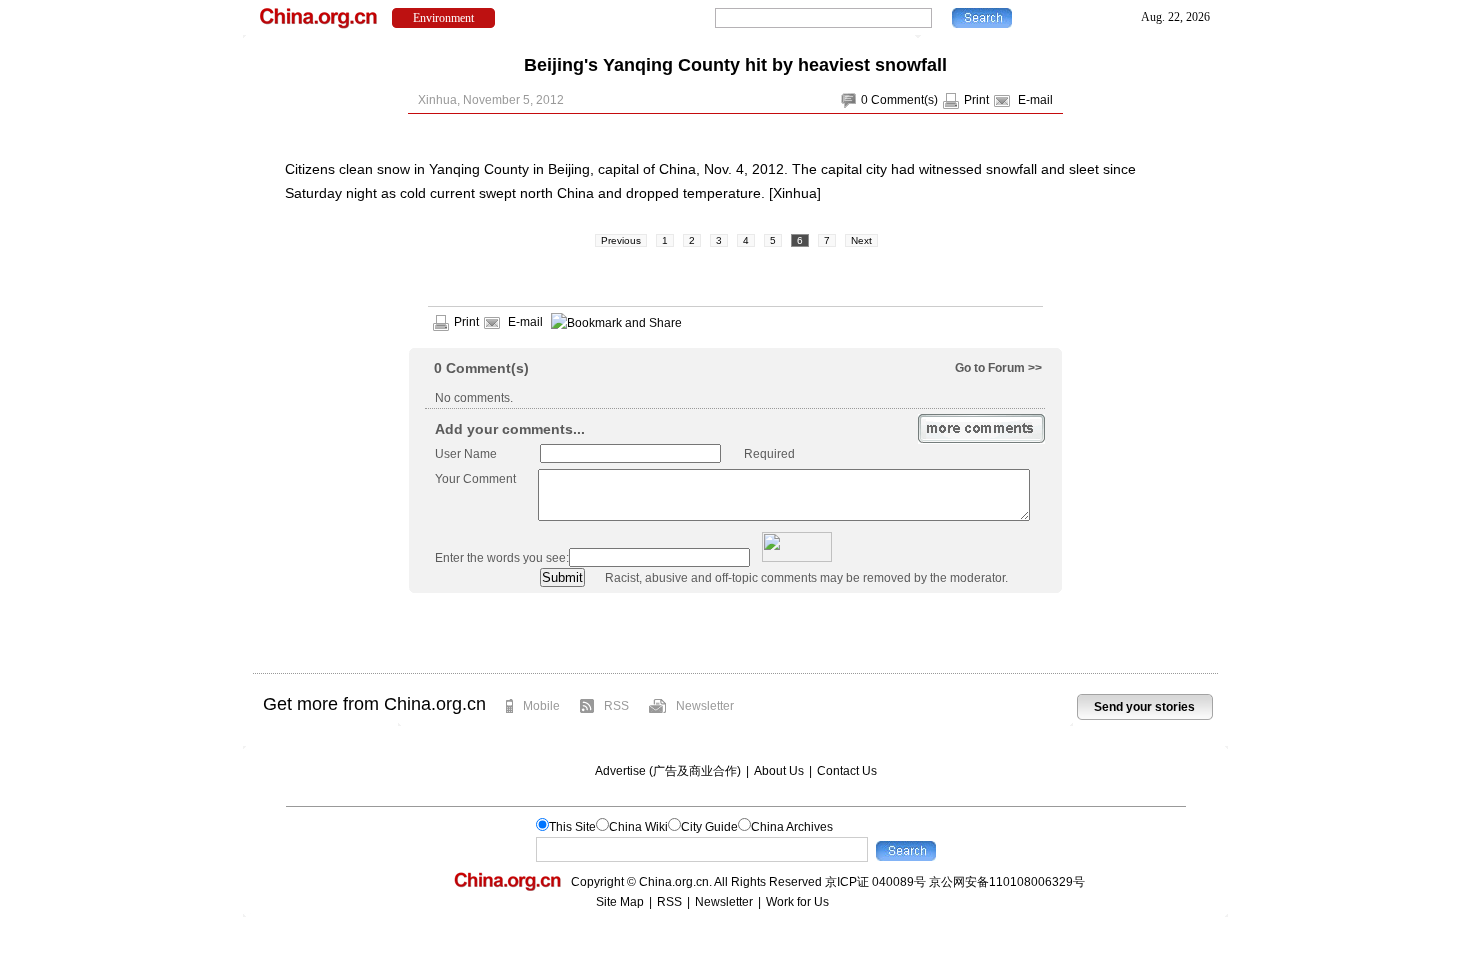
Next (861, 240)
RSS (616, 706)
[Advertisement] (735, 633)
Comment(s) (904, 100)
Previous (621, 240)
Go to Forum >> (998, 368)
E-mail (1035, 100)
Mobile (541, 706)
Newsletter (705, 706)
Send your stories (1144, 707)
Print (976, 100)
